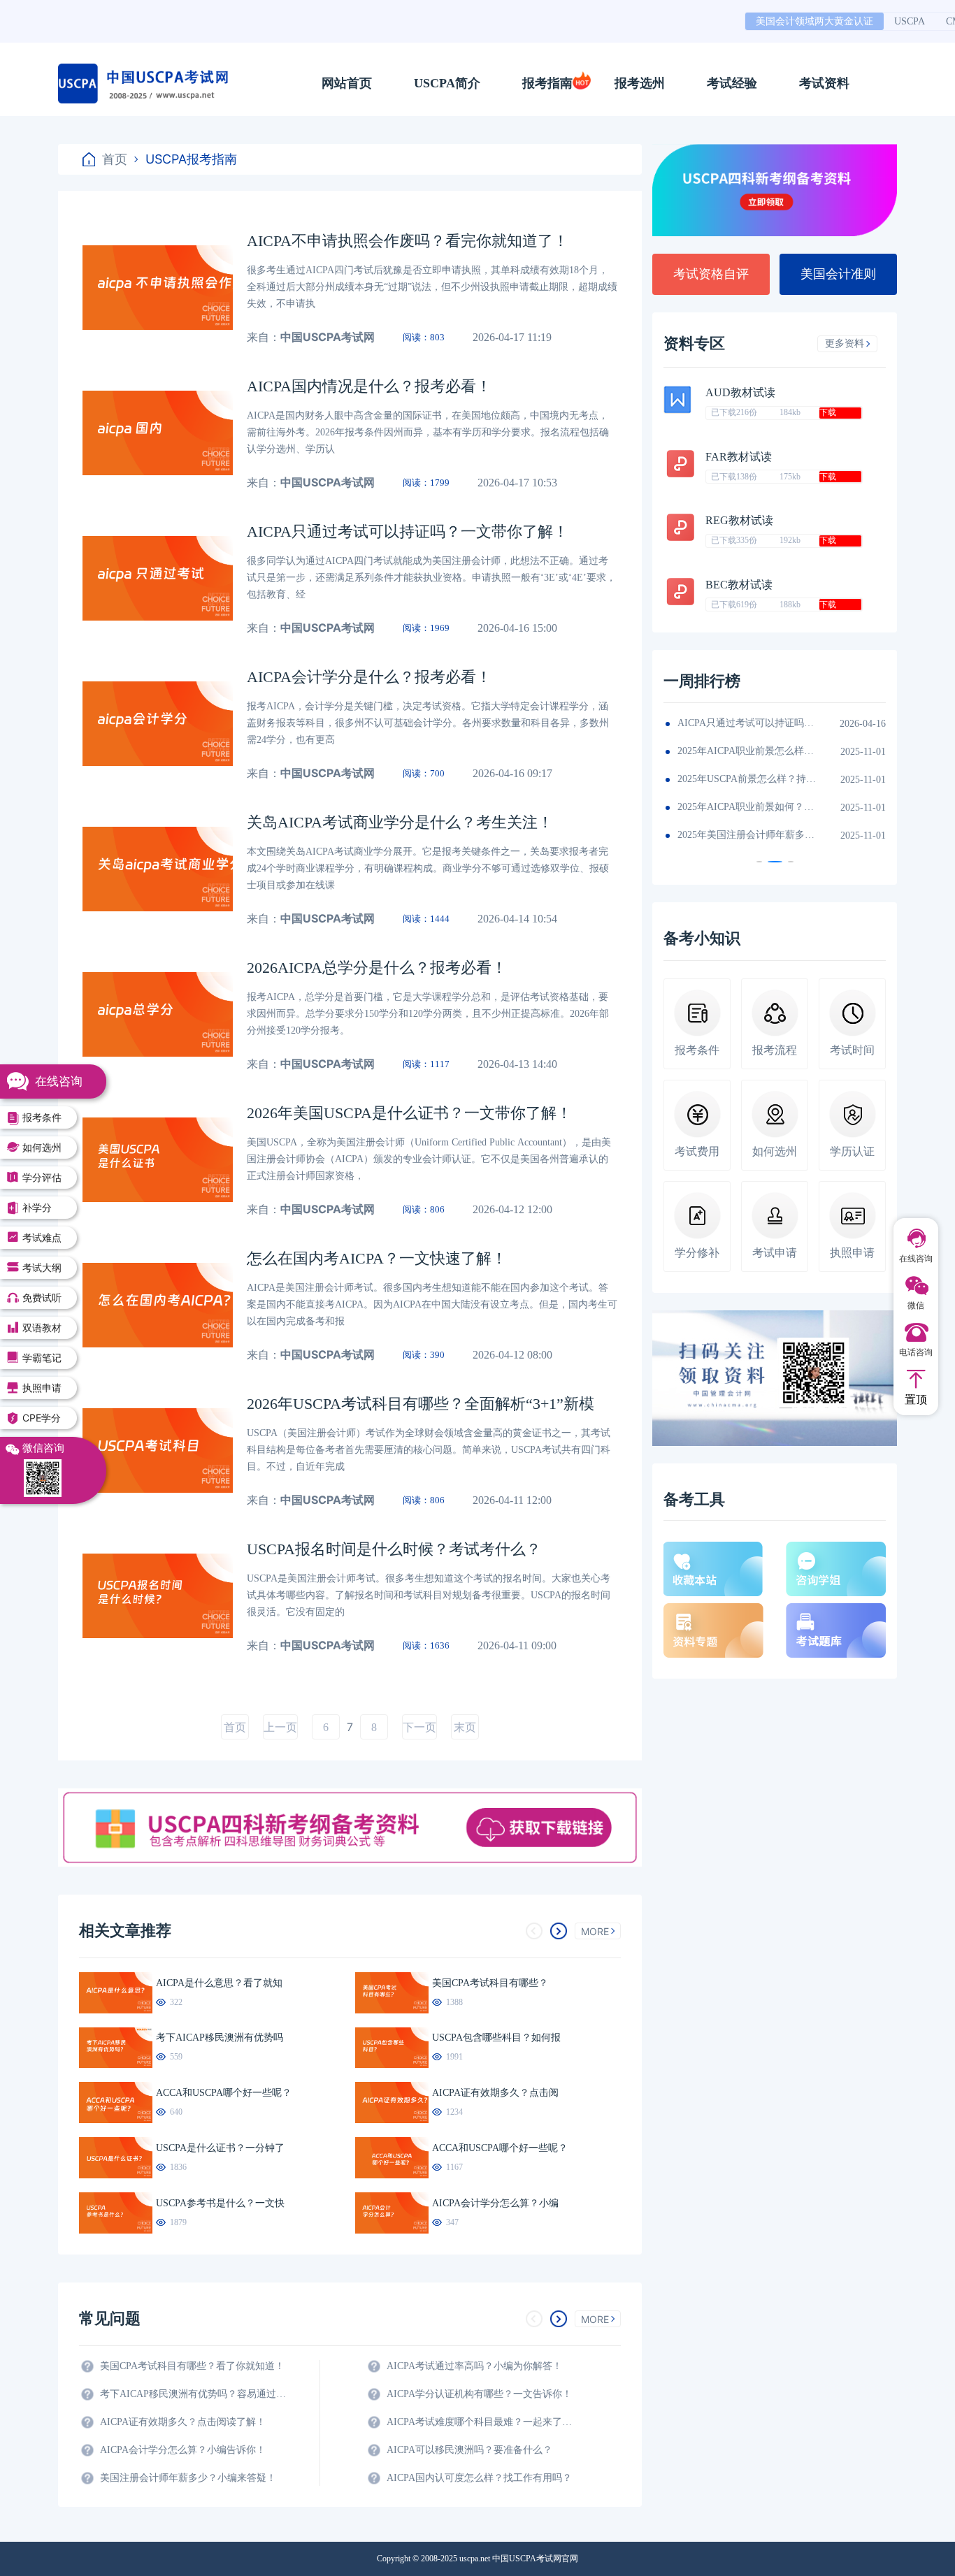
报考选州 (640, 83)
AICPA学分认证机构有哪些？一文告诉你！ (479, 2394)
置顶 (916, 1399)
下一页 (419, 1727)
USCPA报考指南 (191, 159)
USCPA (910, 21)
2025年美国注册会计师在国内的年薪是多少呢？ (747, 751)
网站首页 (347, 83)
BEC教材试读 (739, 585)
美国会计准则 (838, 274)
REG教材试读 (739, 520)
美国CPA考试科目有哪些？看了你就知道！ (192, 2366)
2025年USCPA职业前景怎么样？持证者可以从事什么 (747, 779)
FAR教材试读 (739, 457)
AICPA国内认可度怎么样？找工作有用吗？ (479, 2478)
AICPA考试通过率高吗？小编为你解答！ (474, 2366)
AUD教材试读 (740, 392)
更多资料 (845, 343)
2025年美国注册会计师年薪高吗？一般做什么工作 (747, 835)
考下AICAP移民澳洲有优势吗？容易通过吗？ (194, 2394)
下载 (828, 412)
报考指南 (547, 83)
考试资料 (824, 83)
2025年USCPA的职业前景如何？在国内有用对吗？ (747, 807)
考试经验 (732, 83)
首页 (115, 159)
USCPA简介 (447, 83)
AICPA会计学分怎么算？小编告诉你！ (183, 2450)
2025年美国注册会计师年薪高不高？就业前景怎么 (747, 723)
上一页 (280, 1727)
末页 (465, 1727)
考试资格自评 (711, 274)
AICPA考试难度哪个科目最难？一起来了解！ (481, 2422)
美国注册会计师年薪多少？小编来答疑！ (188, 2478)
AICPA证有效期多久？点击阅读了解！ (183, 2422)
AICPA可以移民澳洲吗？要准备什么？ (469, 2450)
